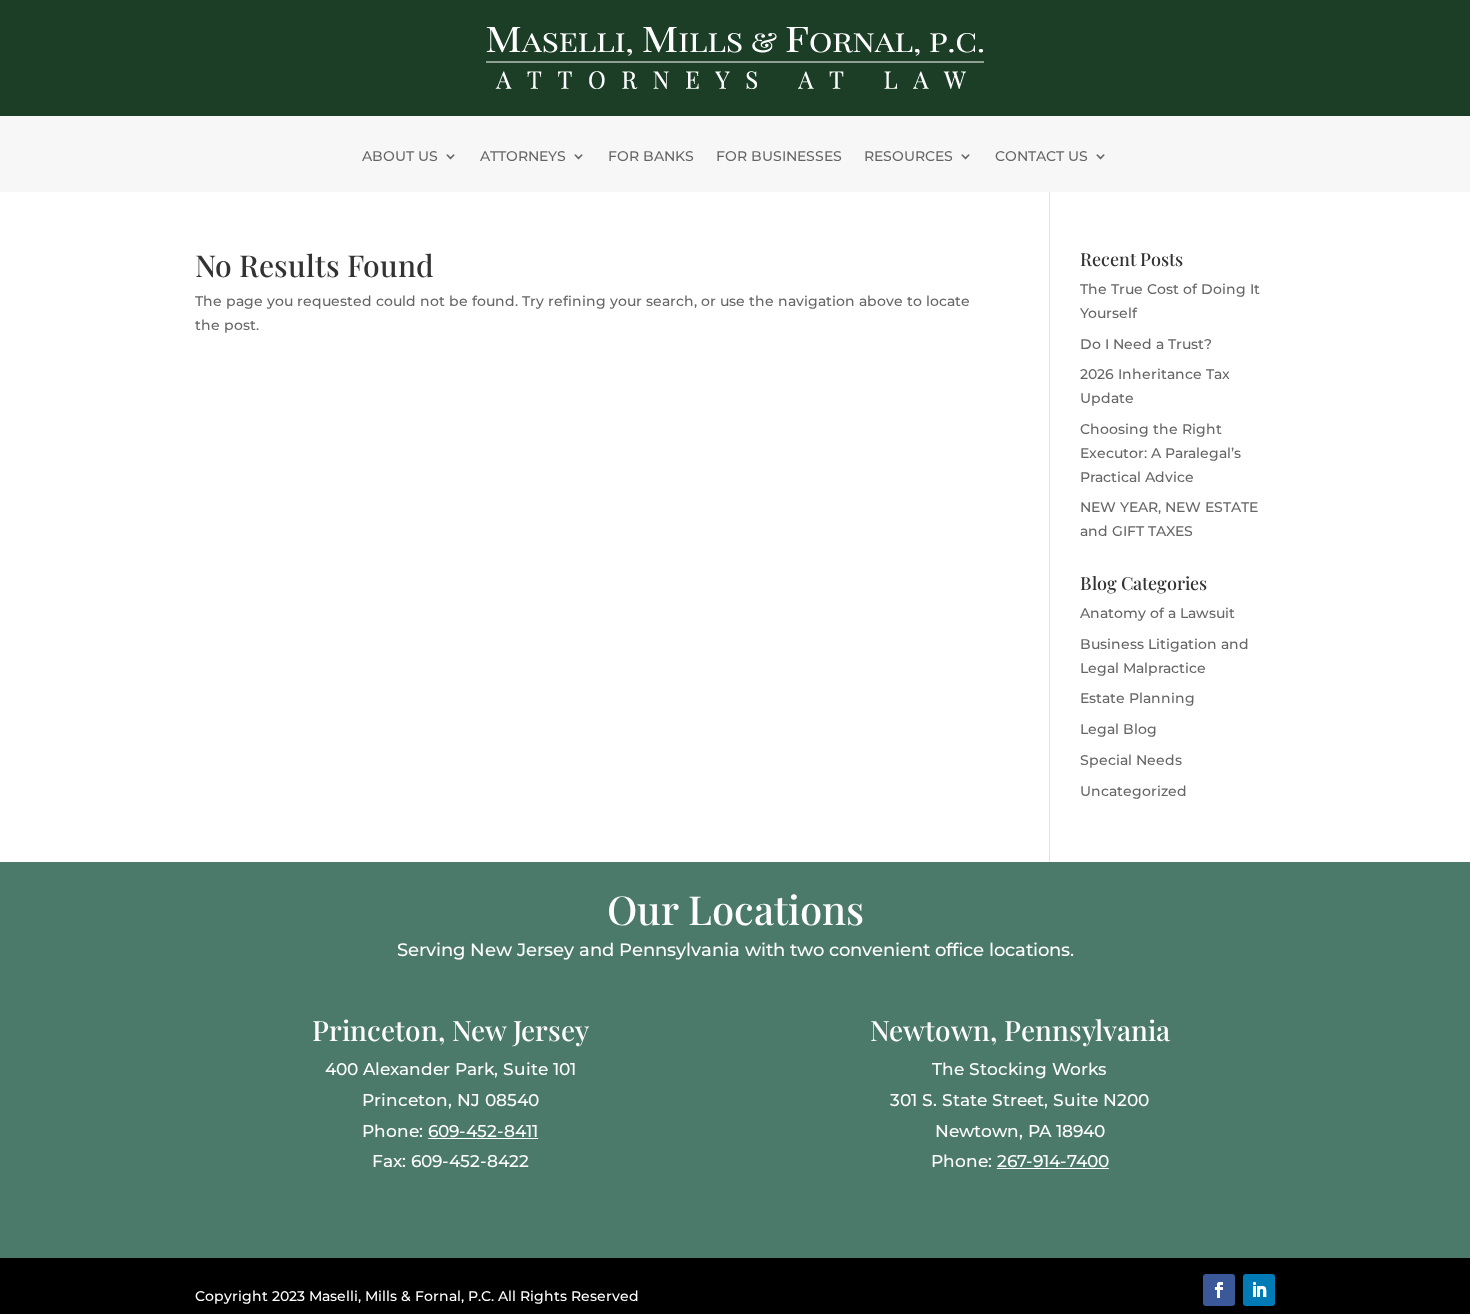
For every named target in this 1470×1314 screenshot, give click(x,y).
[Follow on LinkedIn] (1259, 1290)
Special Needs (1131, 760)
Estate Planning (1137, 698)
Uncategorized (1133, 791)
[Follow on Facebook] (1219, 1290)
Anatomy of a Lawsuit (1157, 613)
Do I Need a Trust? (1146, 344)
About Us (400, 157)
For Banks (651, 157)
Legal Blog (1118, 729)
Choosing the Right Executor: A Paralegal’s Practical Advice (1160, 453)
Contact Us (1041, 157)
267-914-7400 (1053, 1161)
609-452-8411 (483, 1131)
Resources (908, 157)
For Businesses (779, 157)
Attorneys (523, 157)
